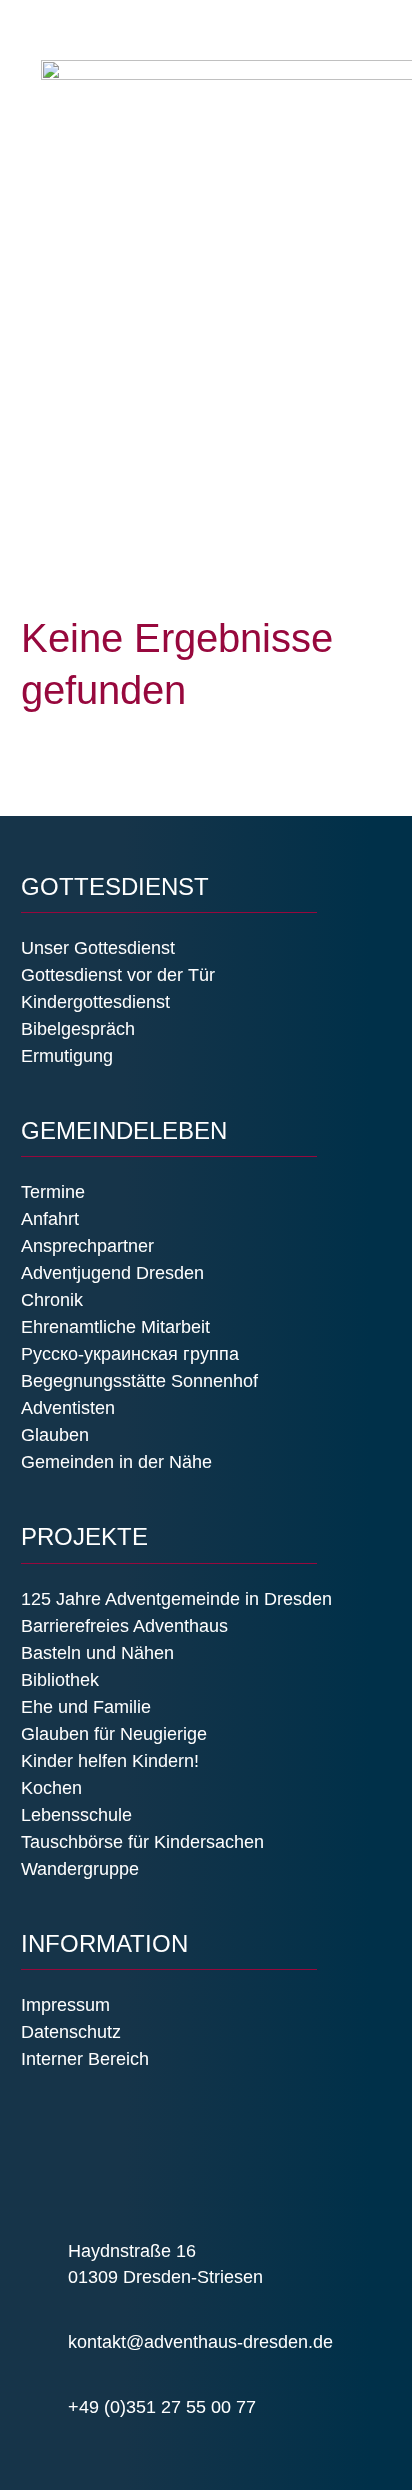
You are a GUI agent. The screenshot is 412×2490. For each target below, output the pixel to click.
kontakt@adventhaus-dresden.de (200, 2342)
